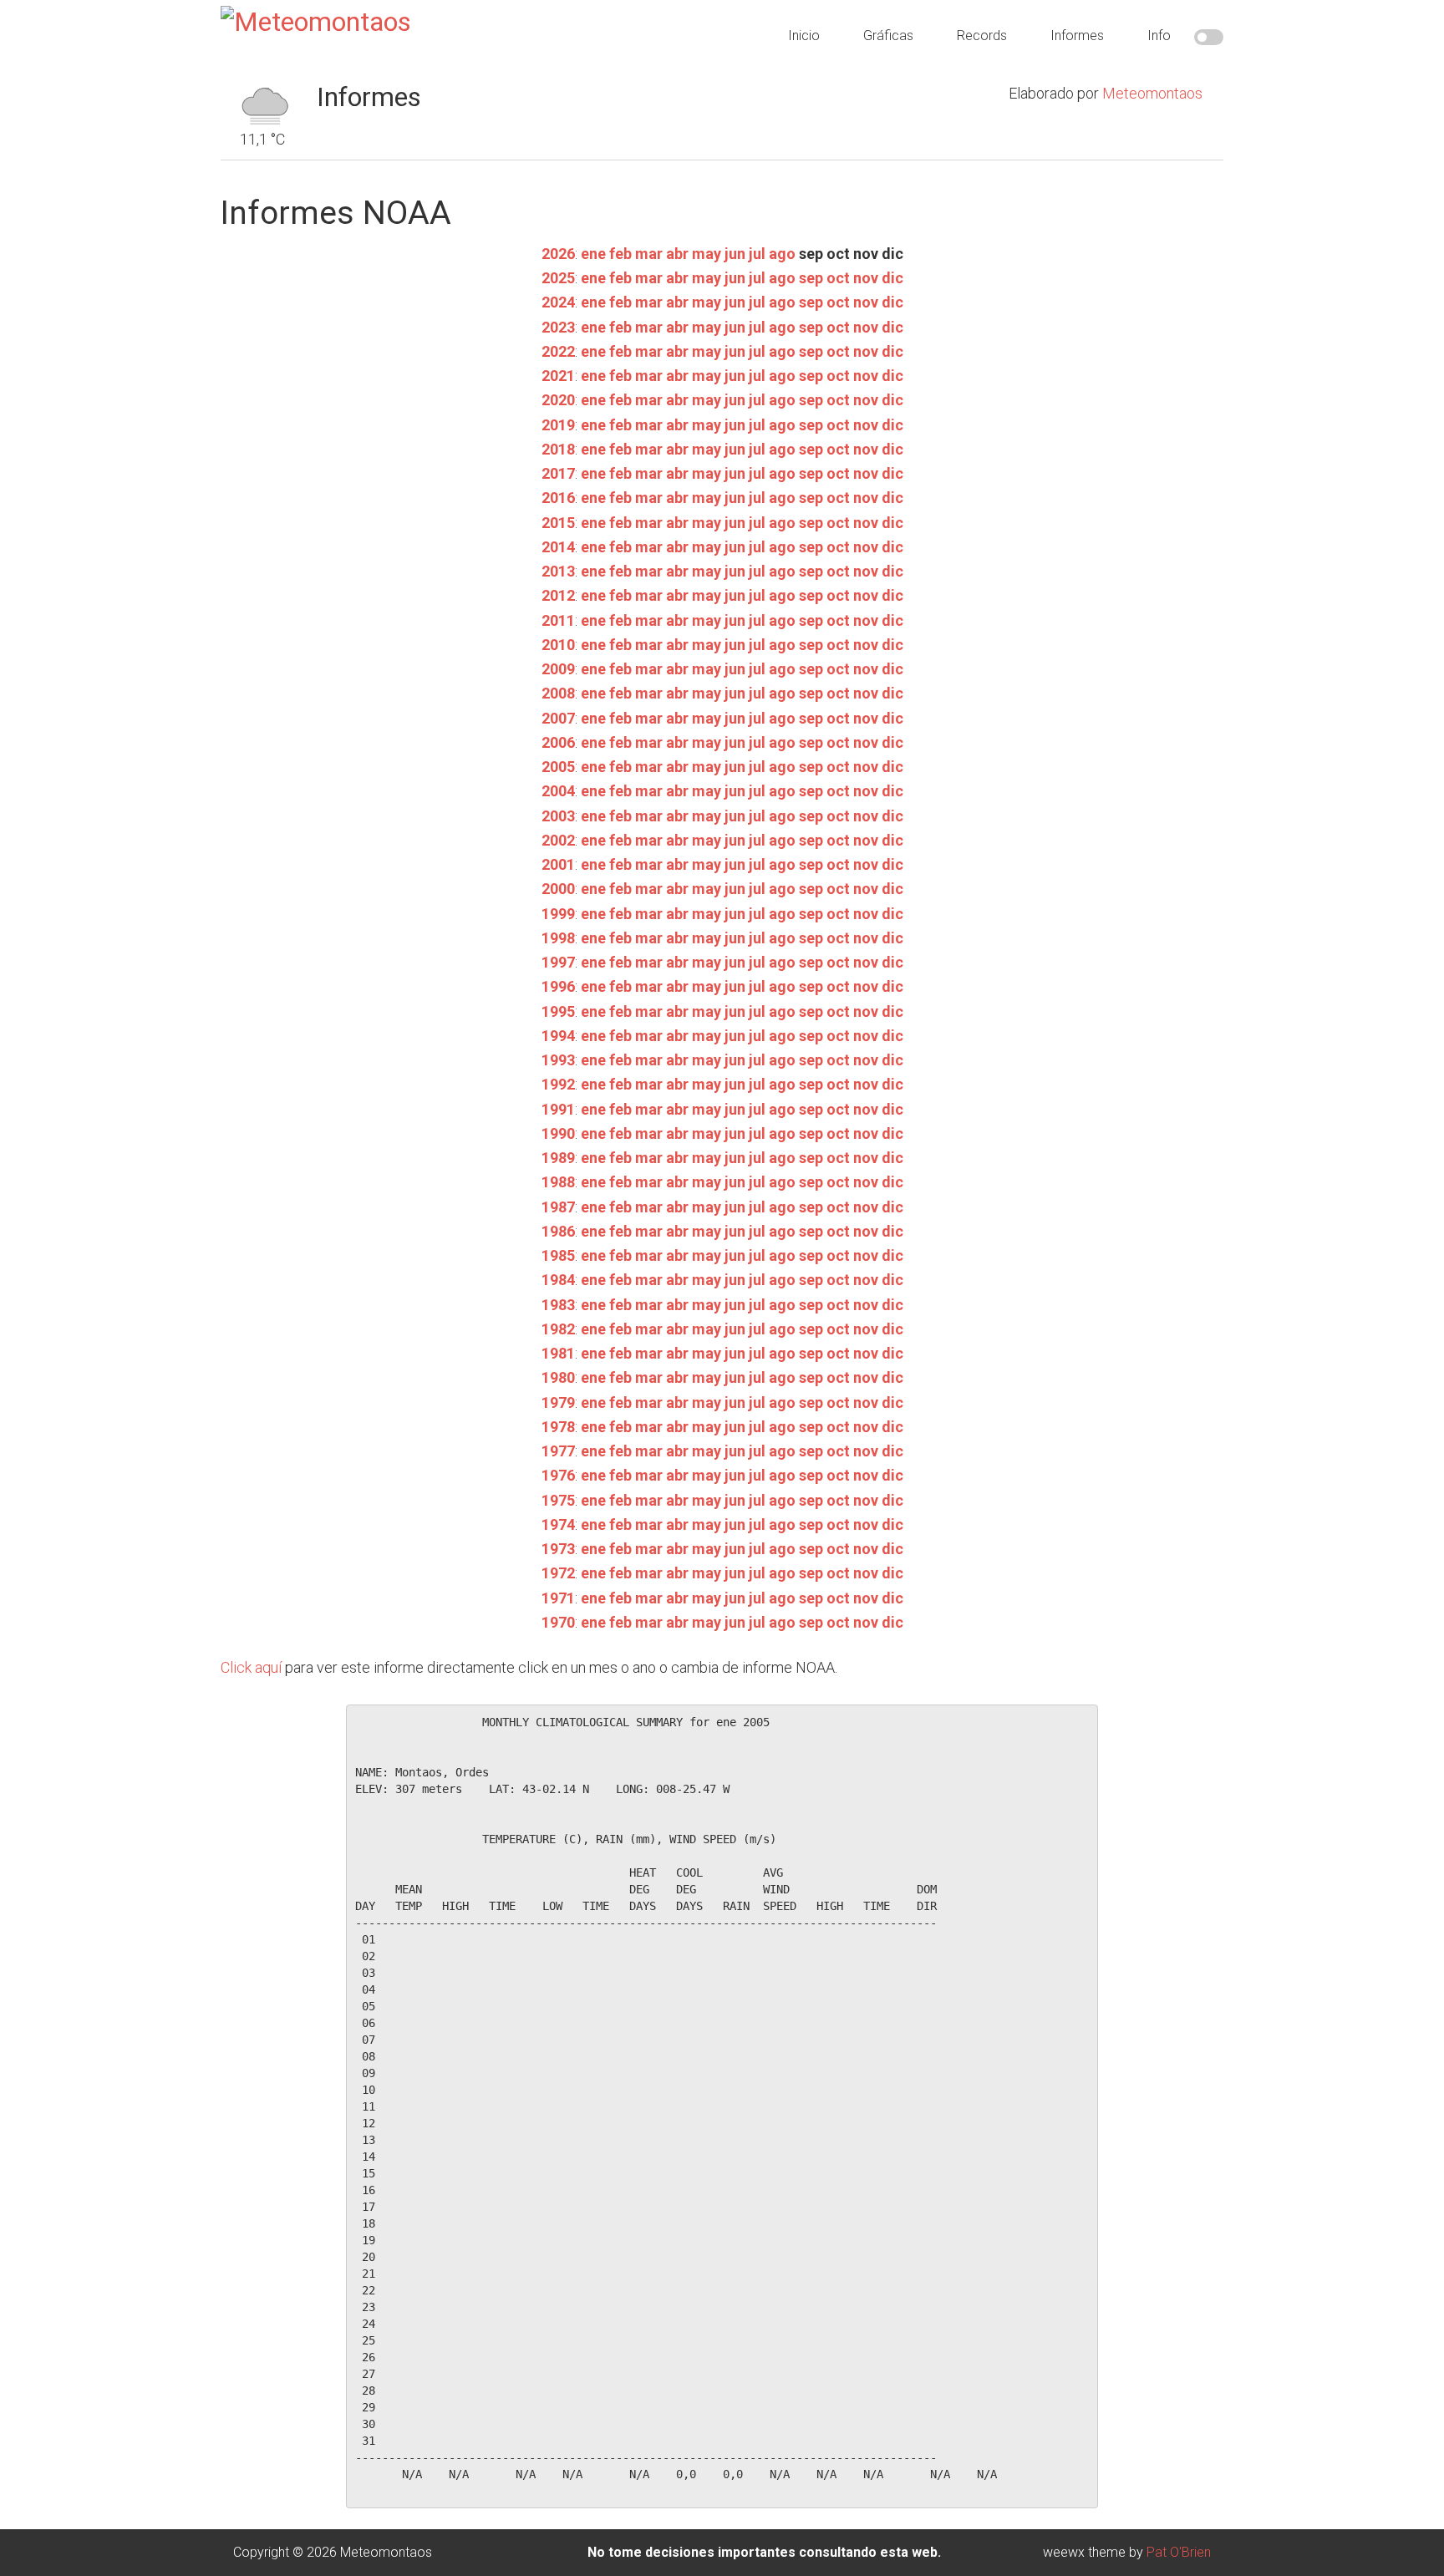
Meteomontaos (1152, 93)
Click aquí (251, 1667)
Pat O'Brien (1179, 2552)
